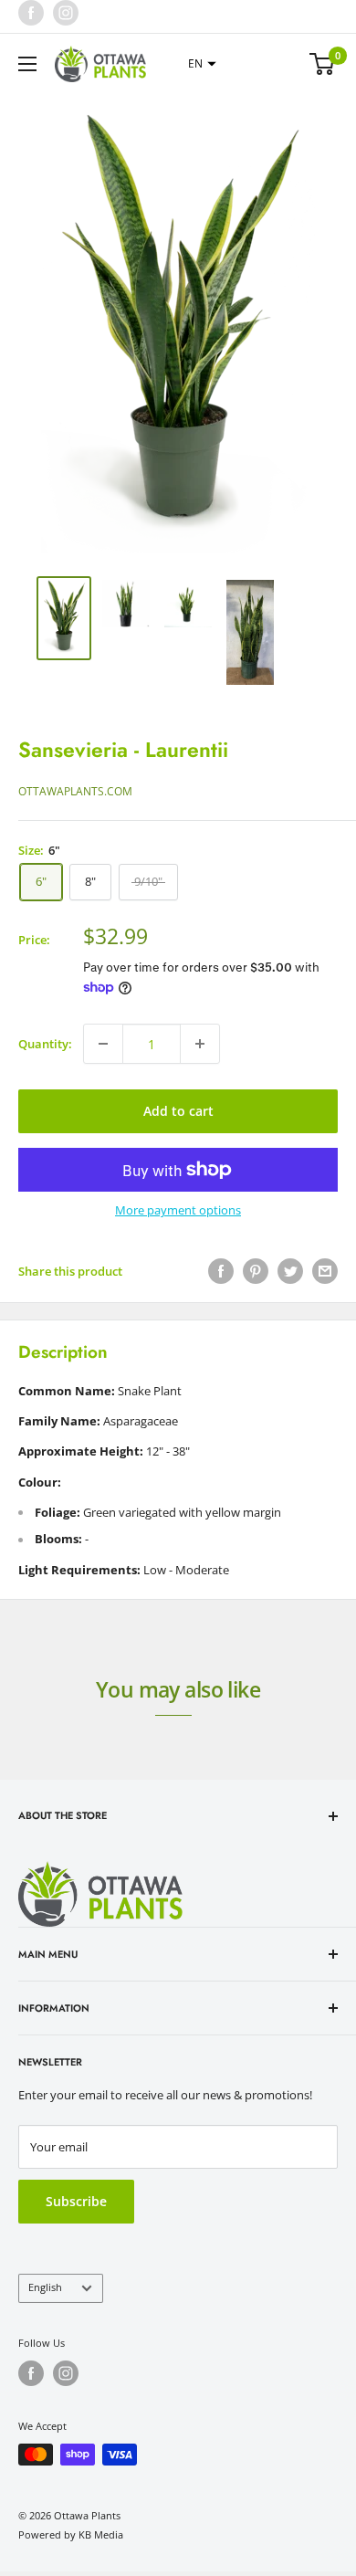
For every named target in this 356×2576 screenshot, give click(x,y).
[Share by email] (325, 1271)
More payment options (178, 1210)
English (45, 2287)
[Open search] (250, 64)
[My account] (286, 64)
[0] (323, 64)
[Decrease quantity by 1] (103, 1044)
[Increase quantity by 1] (200, 1044)
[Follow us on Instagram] (66, 13)
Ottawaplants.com (75, 791)
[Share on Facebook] (221, 1271)
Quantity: (45, 1044)
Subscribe (76, 2201)
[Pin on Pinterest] (256, 1271)
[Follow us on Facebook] (31, 13)
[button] (199, 64)
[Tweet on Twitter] (290, 1271)
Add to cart (178, 1111)
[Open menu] (27, 64)
